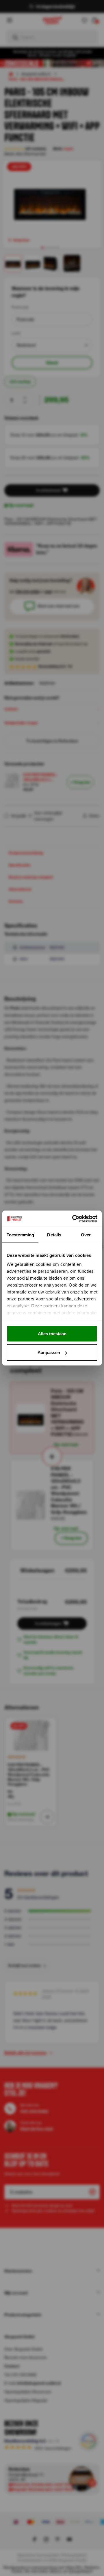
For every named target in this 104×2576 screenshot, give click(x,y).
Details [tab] (54, 1235)
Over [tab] (86, 1235)
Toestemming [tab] (20, 1235)
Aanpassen (49, 1352)
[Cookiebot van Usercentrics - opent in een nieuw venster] (73, 1219)
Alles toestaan (52, 1333)
